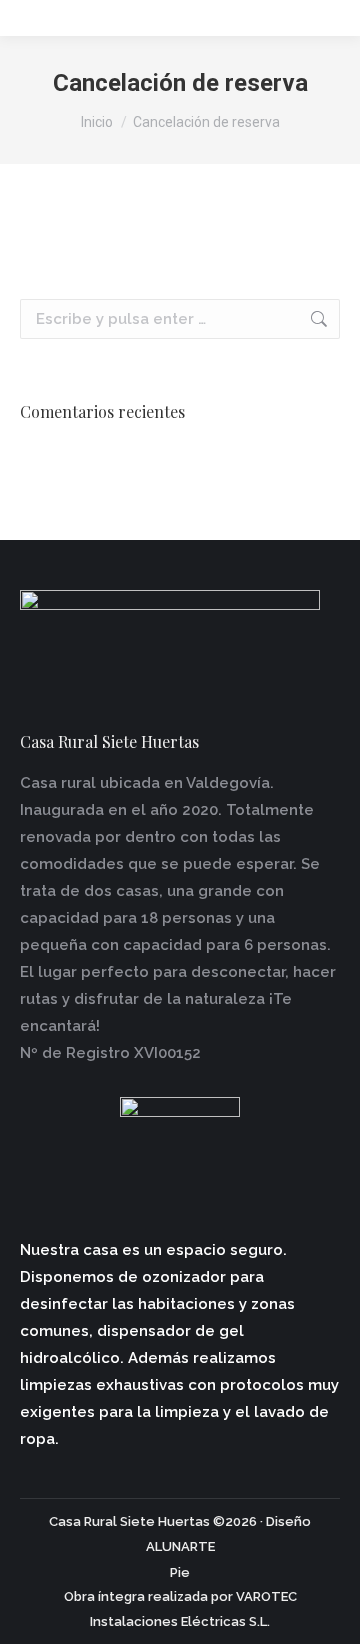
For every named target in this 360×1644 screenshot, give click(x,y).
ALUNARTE (180, 1546)
